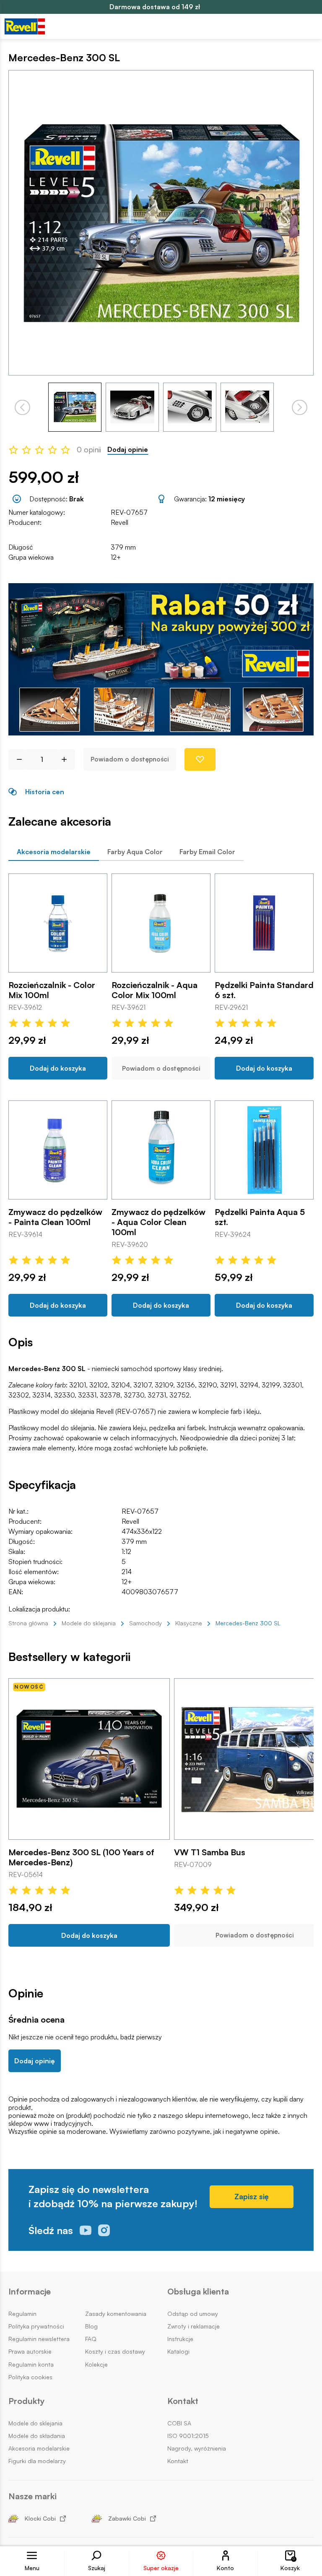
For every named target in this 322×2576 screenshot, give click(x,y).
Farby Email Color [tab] (207, 852)
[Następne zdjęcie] (300, 407)
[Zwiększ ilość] (67, 759)
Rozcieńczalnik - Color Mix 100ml (52, 990)
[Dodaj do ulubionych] (200, 759)
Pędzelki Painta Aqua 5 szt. (260, 1217)
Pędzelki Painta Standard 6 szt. (264, 990)
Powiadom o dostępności (130, 759)
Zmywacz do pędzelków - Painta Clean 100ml (55, 1217)
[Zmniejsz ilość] (16, 759)
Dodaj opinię (35, 2061)
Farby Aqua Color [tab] (135, 852)
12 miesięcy (227, 499)
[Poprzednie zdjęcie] (22, 407)
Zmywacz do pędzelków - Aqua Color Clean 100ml (158, 1222)
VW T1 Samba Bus (210, 1852)
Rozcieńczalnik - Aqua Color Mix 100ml (155, 990)
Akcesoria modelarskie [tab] (54, 852)
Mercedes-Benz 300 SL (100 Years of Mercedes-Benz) (81, 1857)
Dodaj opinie (128, 450)
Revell (119, 522)
